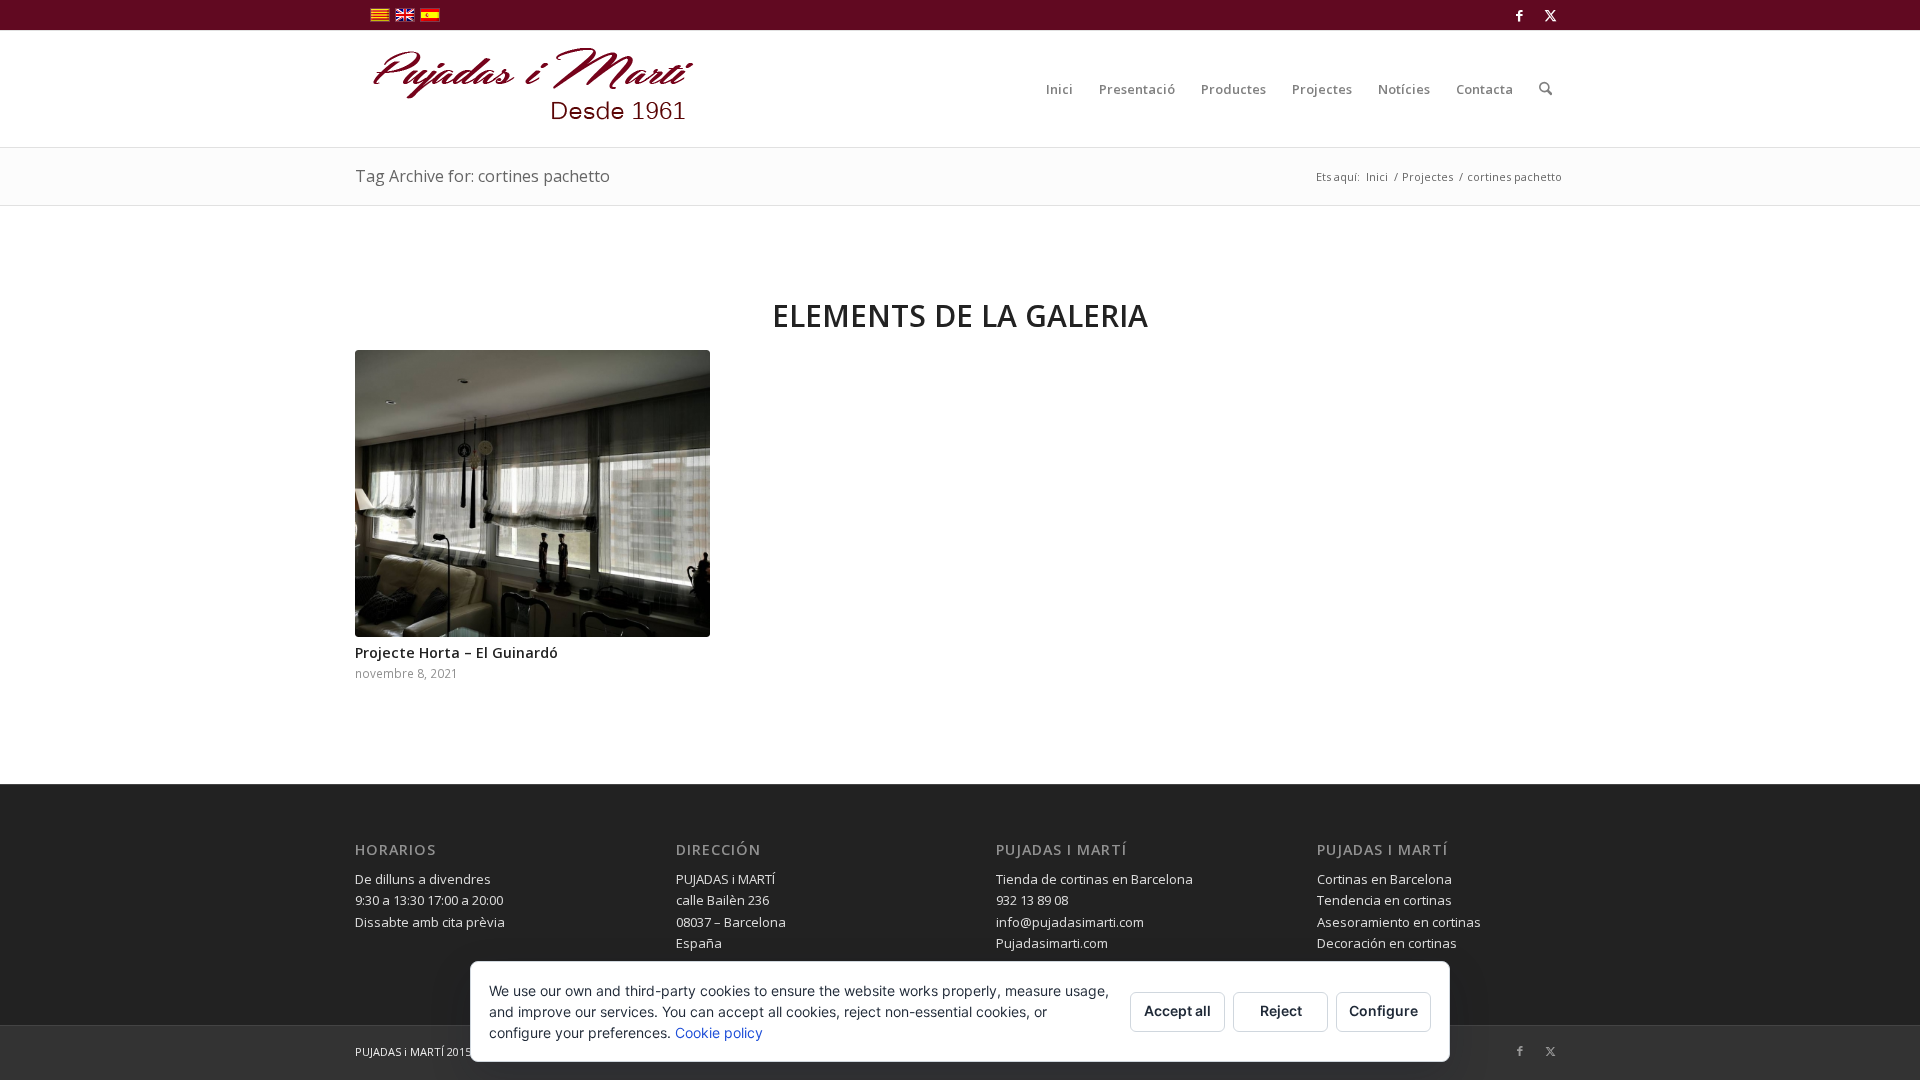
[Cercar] (1545, 89)
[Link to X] (1550, 15)
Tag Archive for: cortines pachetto (482, 176)
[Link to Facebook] (1519, 15)
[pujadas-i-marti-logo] (525, 89)
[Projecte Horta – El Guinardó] (532, 493)
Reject (1281, 1010)
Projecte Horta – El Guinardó (456, 652)
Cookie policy (719, 1032)
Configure (1383, 1010)
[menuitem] (1059, 89)
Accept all (1177, 1010)
